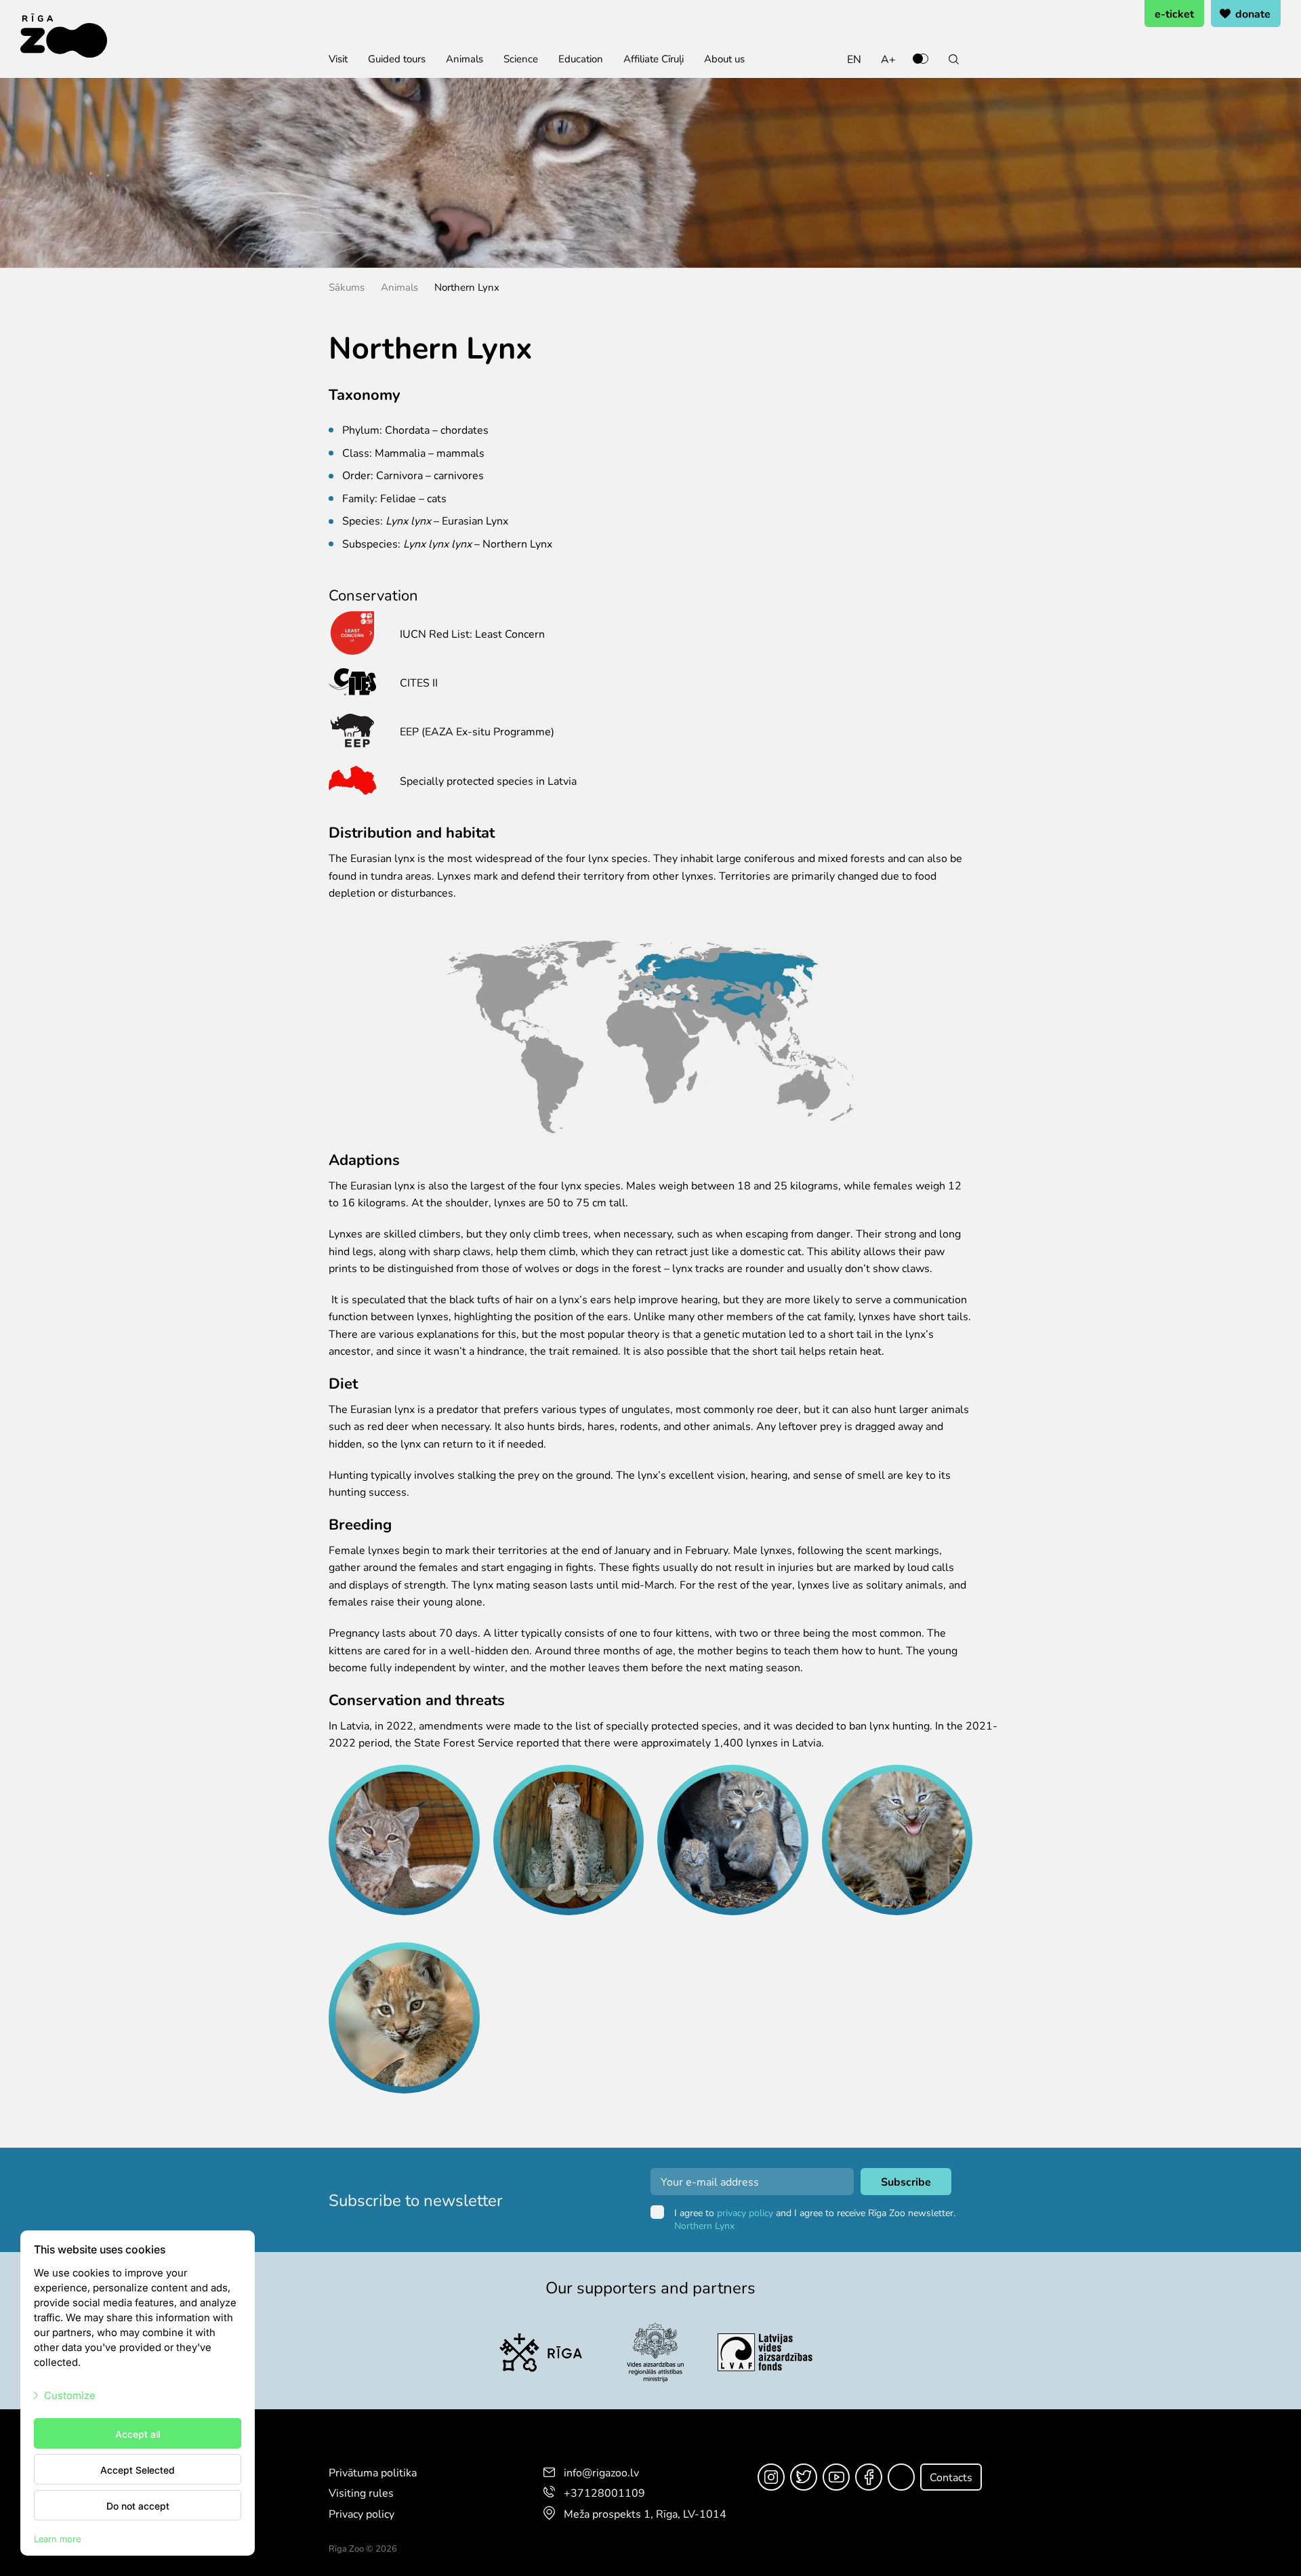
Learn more (57, 2538)
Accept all (138, 2434)
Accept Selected (138, 2470)
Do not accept (138, 2506)
